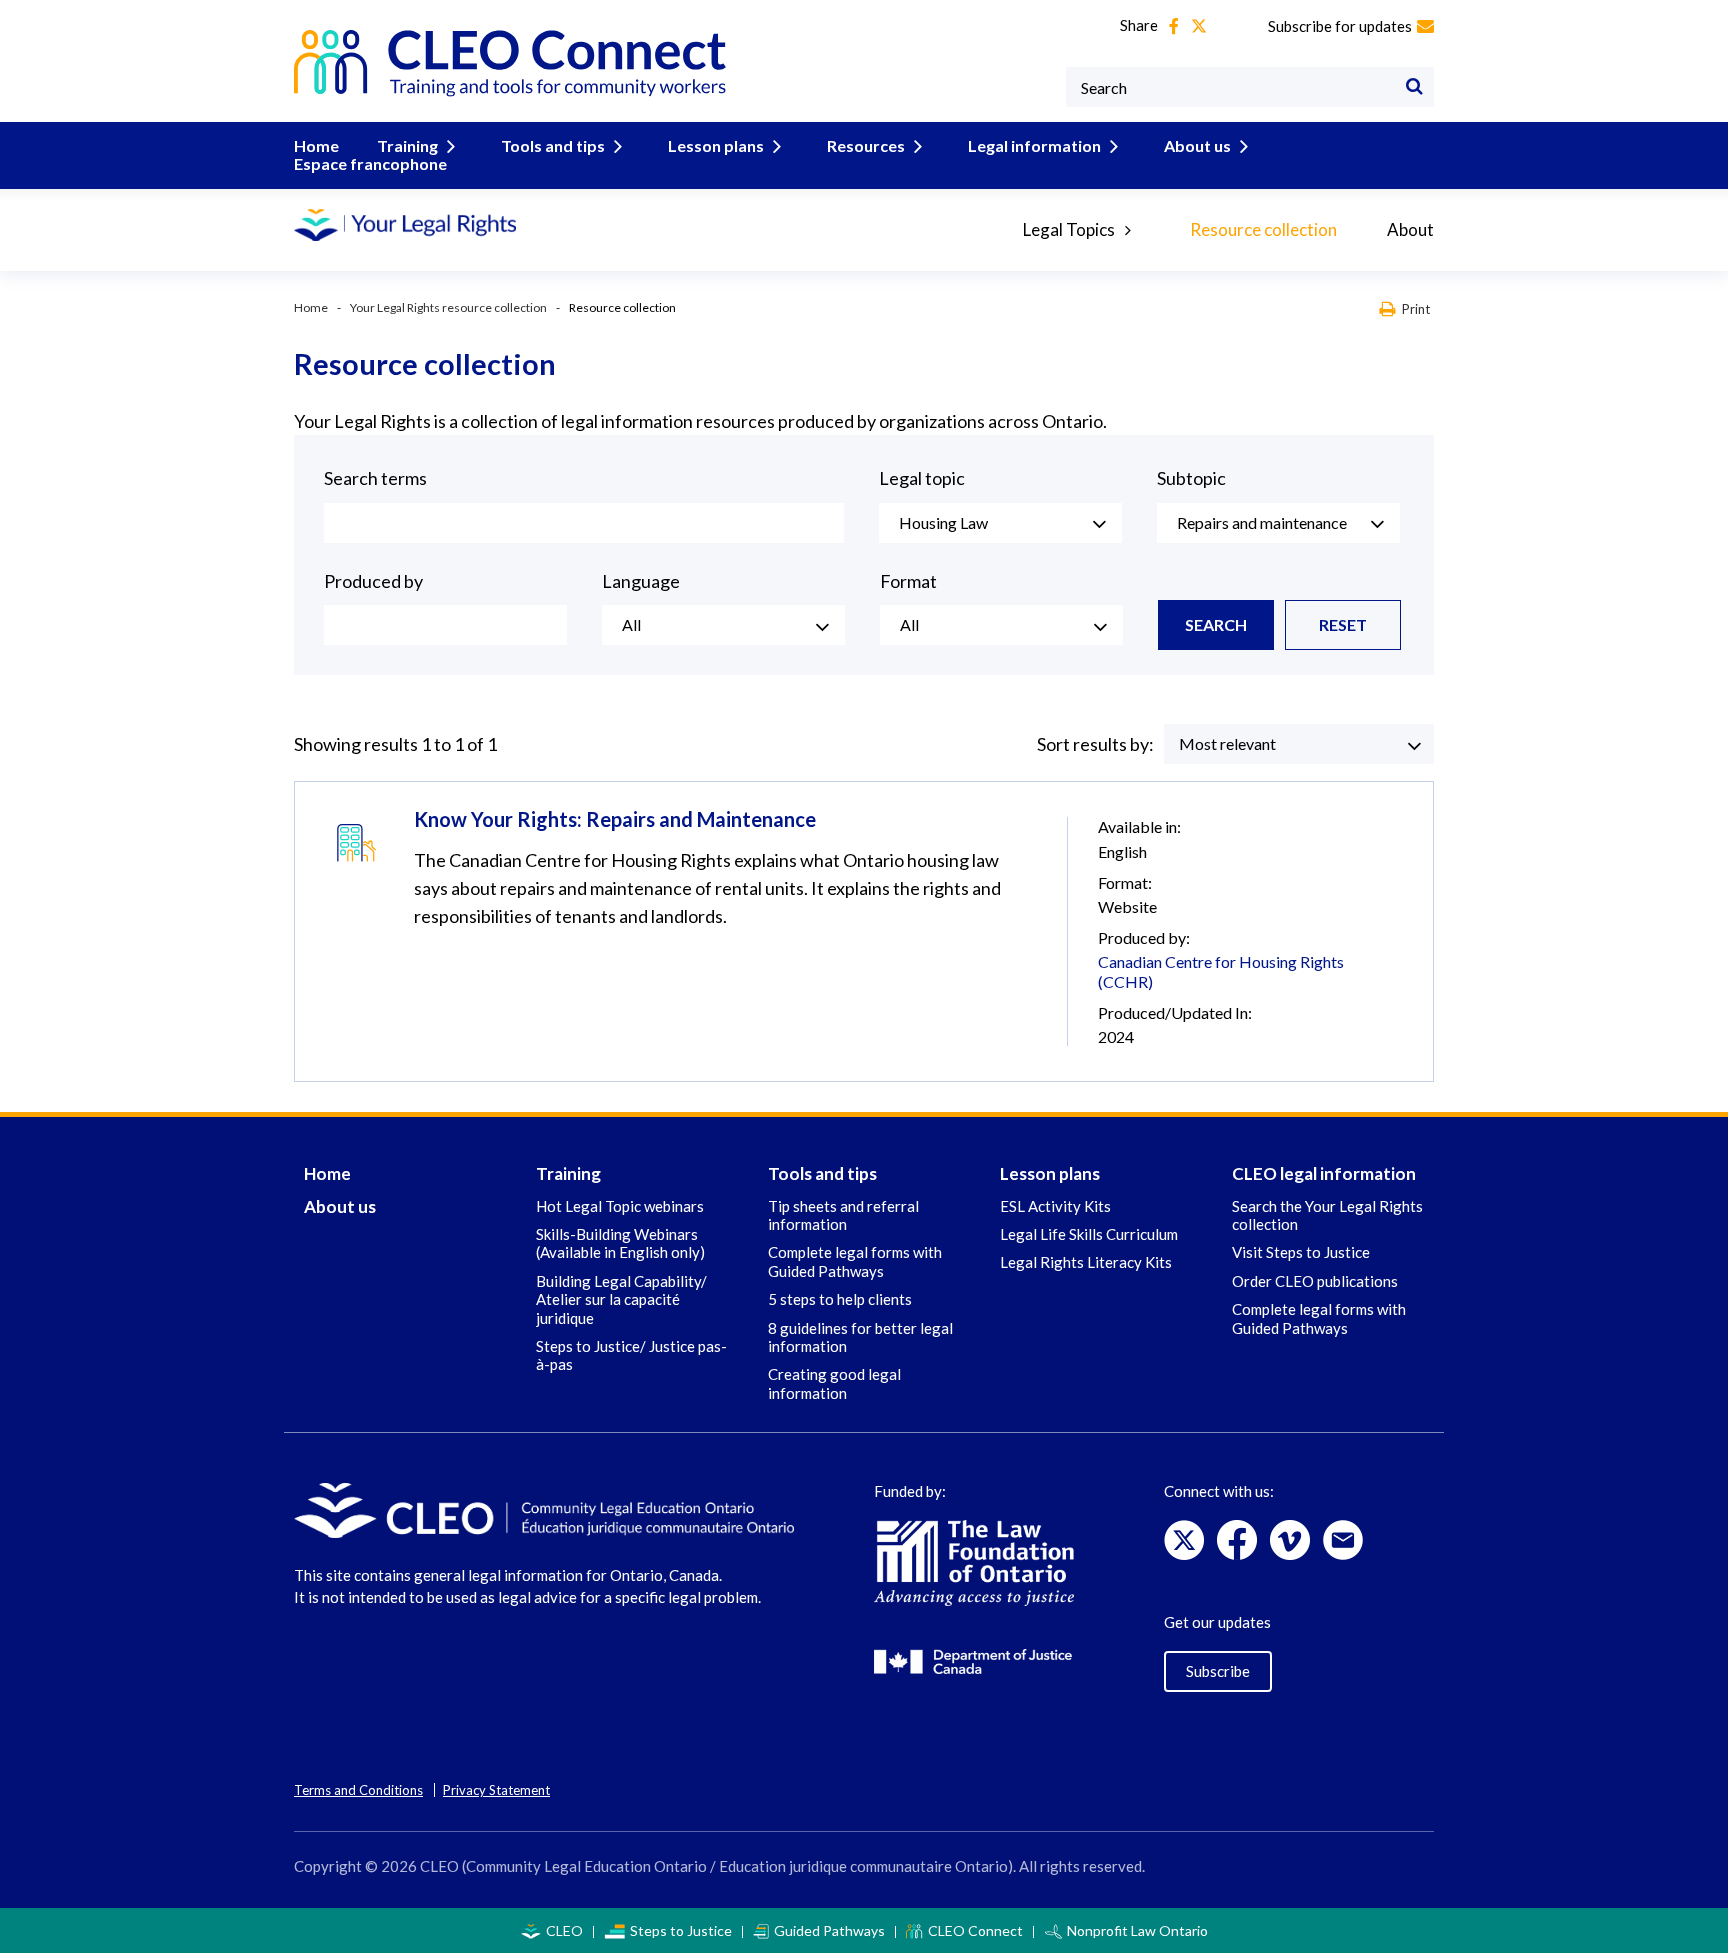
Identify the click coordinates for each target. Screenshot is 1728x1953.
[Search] (1414, 87)
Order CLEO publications (1315, 1281)
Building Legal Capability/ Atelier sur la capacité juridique (621, 1299)
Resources (866, 145)
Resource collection (1263, 229)
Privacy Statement (496, 1790)
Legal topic (922, 478)
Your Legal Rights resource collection (448, 307)
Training (407, 145)
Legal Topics (1069, 229)
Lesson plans (716, 145)
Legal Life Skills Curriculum (1089, 1234)
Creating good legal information (834, 1383)
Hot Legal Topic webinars (620, 1206)
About (1410, 229)
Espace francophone (370, 163)
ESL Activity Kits (1055, 1206)
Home (316, 145)
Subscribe (1218, 1671)
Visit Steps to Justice (1301, 1252)
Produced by (373, 581)
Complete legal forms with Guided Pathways (855, 1261)
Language (641, 581)
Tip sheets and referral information (843, 1215)
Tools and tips (553, 145)
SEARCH (1216, 624)
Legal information (1034, 145)
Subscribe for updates (1340, 26)
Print (1416, 308)
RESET (1343, 624)
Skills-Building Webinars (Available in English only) (620, 1243)
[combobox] (1000, 523)
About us (1197, 145)
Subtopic (1191, 478)
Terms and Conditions (358, 1790)
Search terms (375, 478)
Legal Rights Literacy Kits (1086, 1262)
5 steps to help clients (840, 1299)
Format (908, 581)
